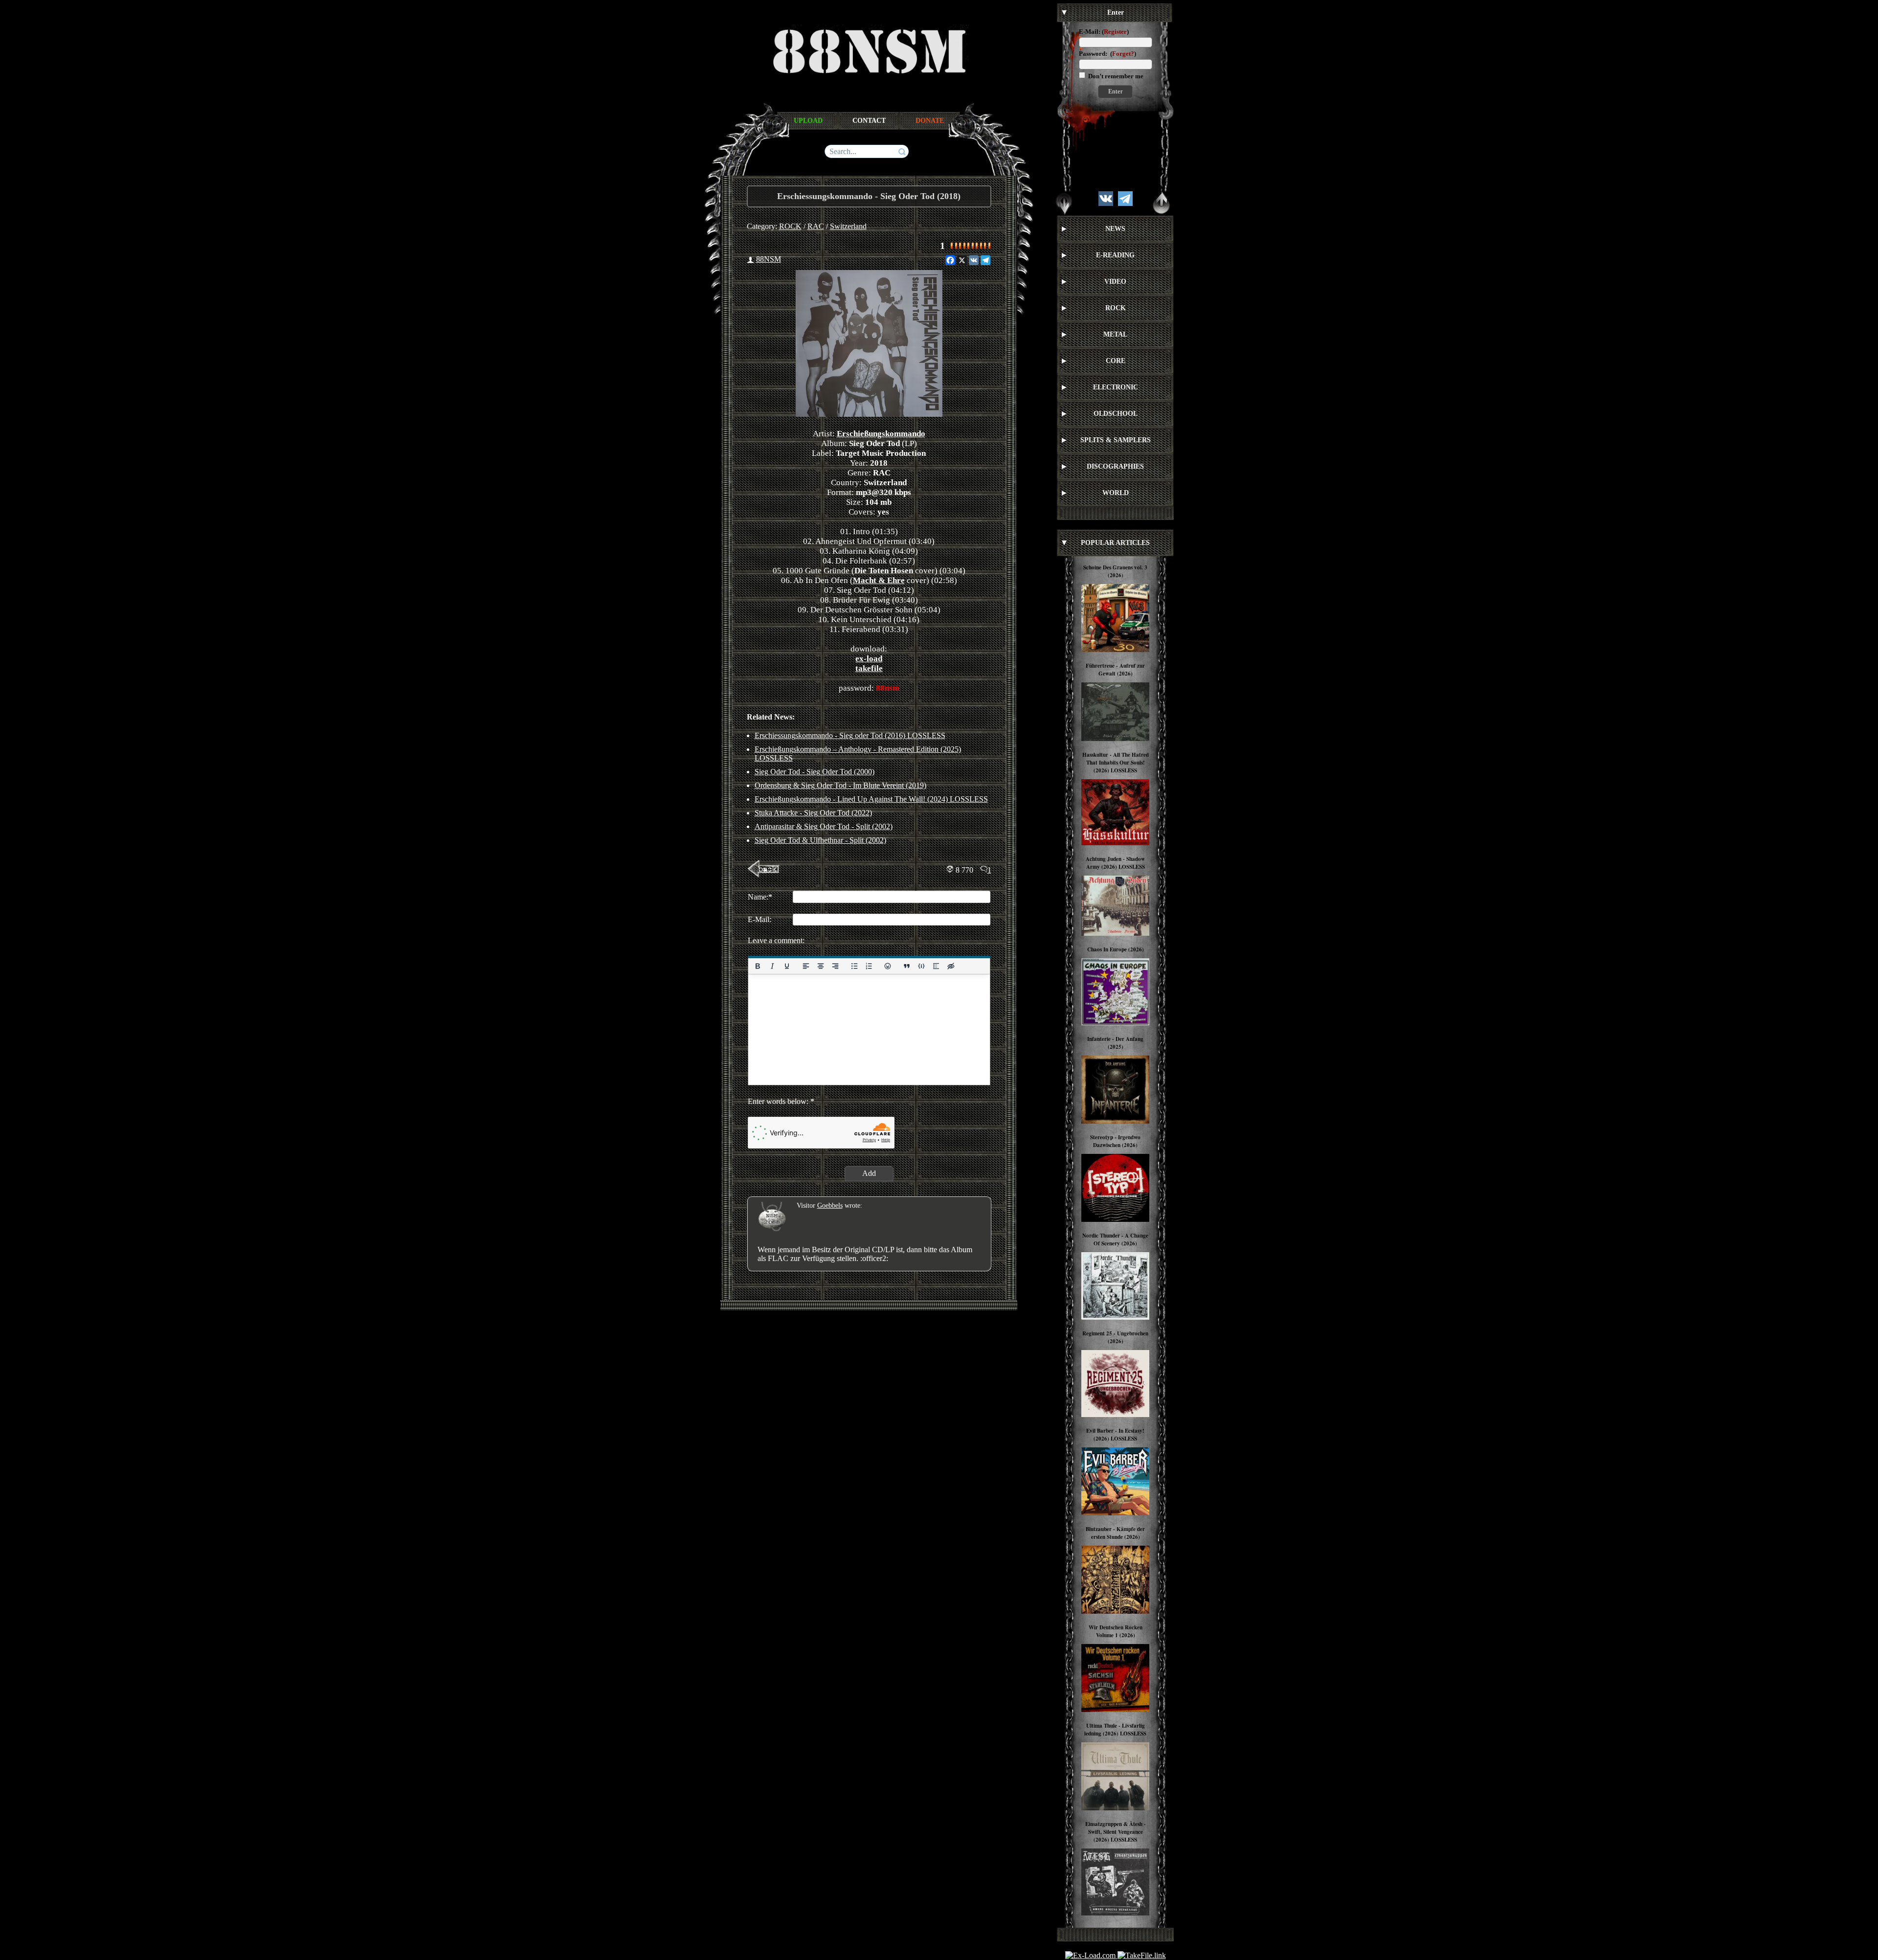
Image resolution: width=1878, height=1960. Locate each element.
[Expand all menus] (1064, 203)
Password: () (1107, 54)
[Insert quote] (907, 966)
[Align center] (820, 966)
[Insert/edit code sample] (921, 966)
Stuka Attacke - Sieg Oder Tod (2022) (813, 813)
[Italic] (772, 966)
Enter (1115, 91)
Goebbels (830, 1205)
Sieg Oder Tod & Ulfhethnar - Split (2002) (820, 840)
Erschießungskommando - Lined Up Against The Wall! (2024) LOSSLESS (871, 799)
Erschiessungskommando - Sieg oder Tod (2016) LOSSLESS (850, 735)
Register (1115, 32)
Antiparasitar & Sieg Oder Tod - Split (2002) (824, 826)
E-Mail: (1090, 32)
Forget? (1123, 54)
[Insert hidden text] (951, 966)
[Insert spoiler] (936, 966)
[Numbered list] (869, 966)
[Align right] (835, 966)
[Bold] (758, 966)
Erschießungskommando (881, 434)
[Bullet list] (854, 966)
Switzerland (848, 226)
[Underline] (786, 966)
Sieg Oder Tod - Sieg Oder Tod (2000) (815, 772)
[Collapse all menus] (1162, 203)
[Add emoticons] (888, 966)
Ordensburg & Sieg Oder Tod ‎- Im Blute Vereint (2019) (840, 785)
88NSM (769, 259)
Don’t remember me (1115, 76)
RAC (816, 226)
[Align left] (805, 966)
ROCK (790, 226)
